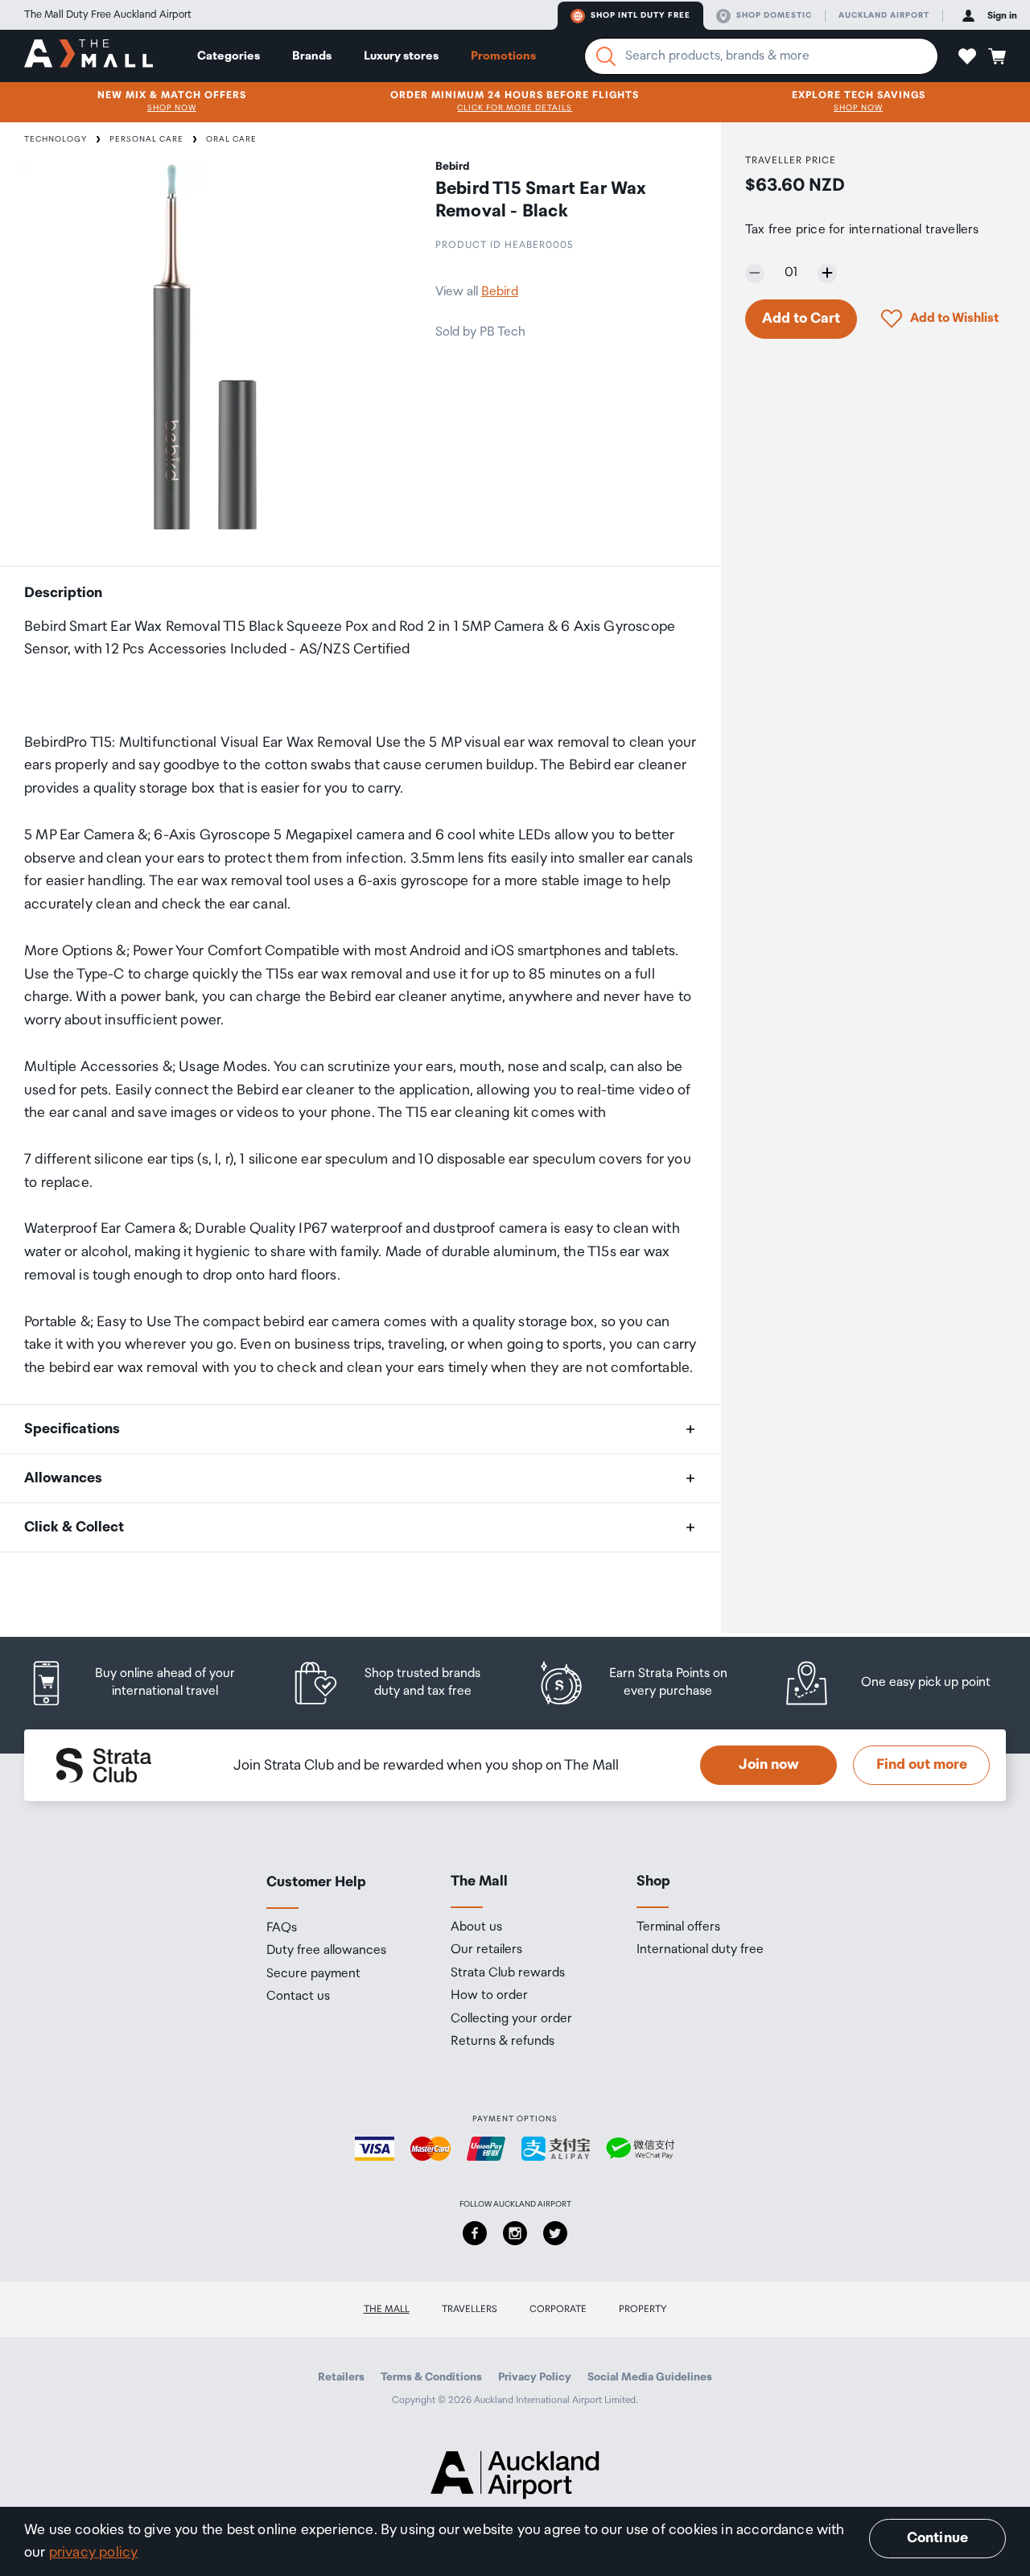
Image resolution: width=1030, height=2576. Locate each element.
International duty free (700, 1950)
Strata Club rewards (508, 1973)
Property (643, 2309)
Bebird (500, 292)
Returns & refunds (503, 2042)
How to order (489, 1996)
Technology (56, 139)
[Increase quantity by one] (827, 273)
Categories (229, 56)
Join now (769, 1765)
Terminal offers (678, 1927)
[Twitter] (555, 2233)
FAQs (282, 1928)
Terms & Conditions (431, 2377)
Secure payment (313, 1974)
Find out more (922, 1765)
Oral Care (231, 139)
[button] (967, 56)
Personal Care (146, 139)
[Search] (606, 56)
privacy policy (94, 2553)
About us (476, 1927)
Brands (312, 56)
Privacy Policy (535, 2377)
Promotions (503, 56)
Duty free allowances (326, 1951)
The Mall (387, 2309)
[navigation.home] (89, 56)
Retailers (341, 2377)
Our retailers (486, 1950)
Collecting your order (511, 2019)
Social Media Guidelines (650, 2377)
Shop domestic (774, 15)
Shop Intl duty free (641, 15)
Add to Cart (801, 318)
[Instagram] (515, 2233)
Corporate (558, 2309)
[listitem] (147, 1683)
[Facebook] (475, 2233)
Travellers (470, 2309)
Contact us (298, 1997)
